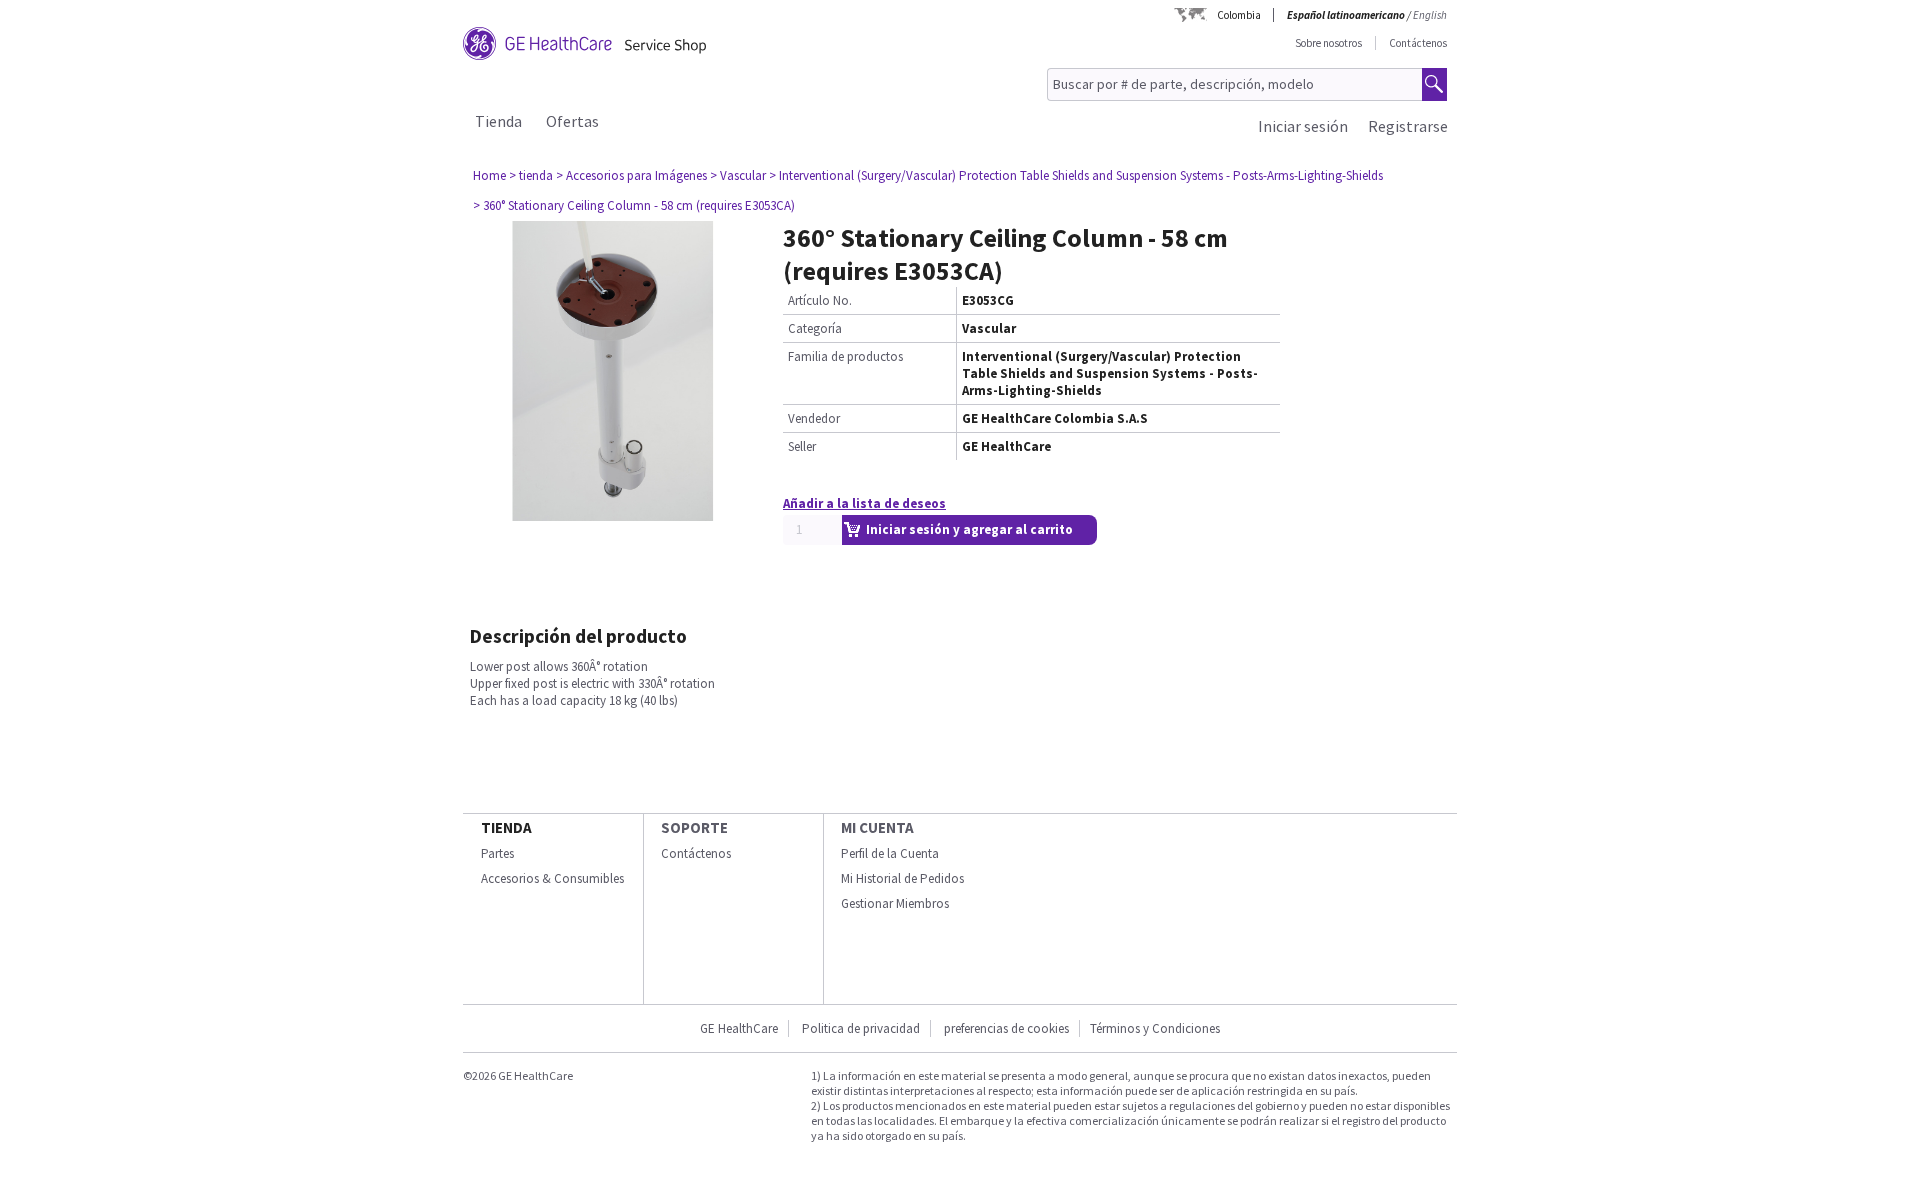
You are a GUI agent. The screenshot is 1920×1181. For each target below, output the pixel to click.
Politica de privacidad (861, 1028)
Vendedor (814, 418)
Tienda (498, 121)
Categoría (815, 328)
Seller (802, 446)
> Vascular (738, 175)
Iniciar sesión (1303, 126)
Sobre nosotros (1328, 43)
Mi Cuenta (877, 827)
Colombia (1239, 15)
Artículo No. (820, 300)
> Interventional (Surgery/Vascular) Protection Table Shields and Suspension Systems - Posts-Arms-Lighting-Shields (1076, 175)
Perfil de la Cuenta (890, 853)
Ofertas (572, 121)
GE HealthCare (739, 1028)
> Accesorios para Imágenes (631, 175)
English (1430, 15)
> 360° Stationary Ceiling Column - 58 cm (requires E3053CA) (634, 205)
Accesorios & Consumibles (552, 878)
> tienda (531, 175)
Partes (497, 853)
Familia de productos (845, 356)
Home (489, 175)
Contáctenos (1418, 43)
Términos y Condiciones (1155, 1028)
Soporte (694, 827)
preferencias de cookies (1006, 1028)
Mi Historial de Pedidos (902, 878)
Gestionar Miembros (895, 903)
